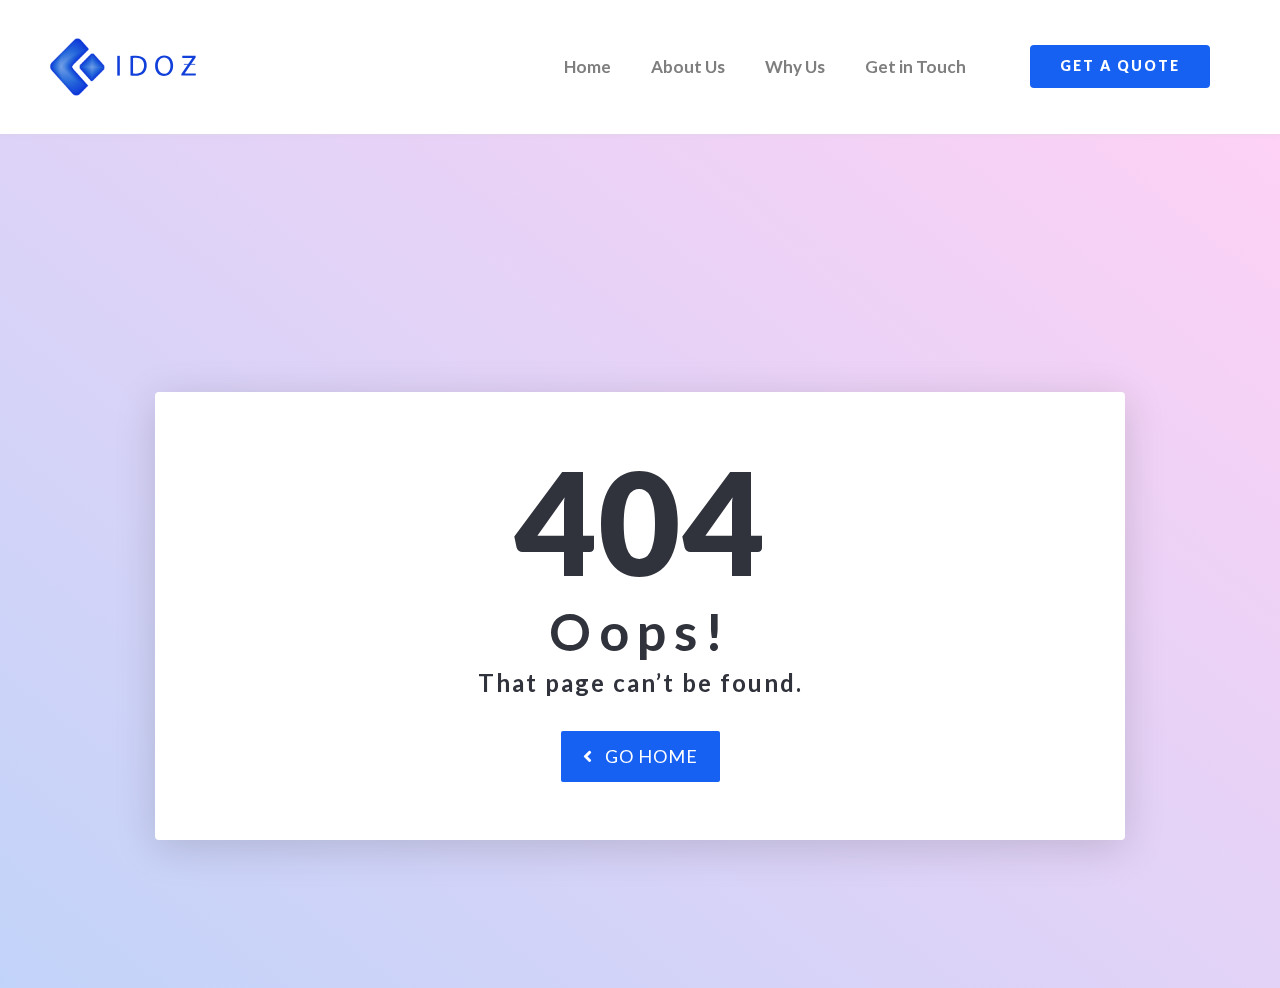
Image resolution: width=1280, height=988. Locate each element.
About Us (688, 66)
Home (587, 66)
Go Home (651, 756)
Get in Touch (915, 66)
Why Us (795, 66)
